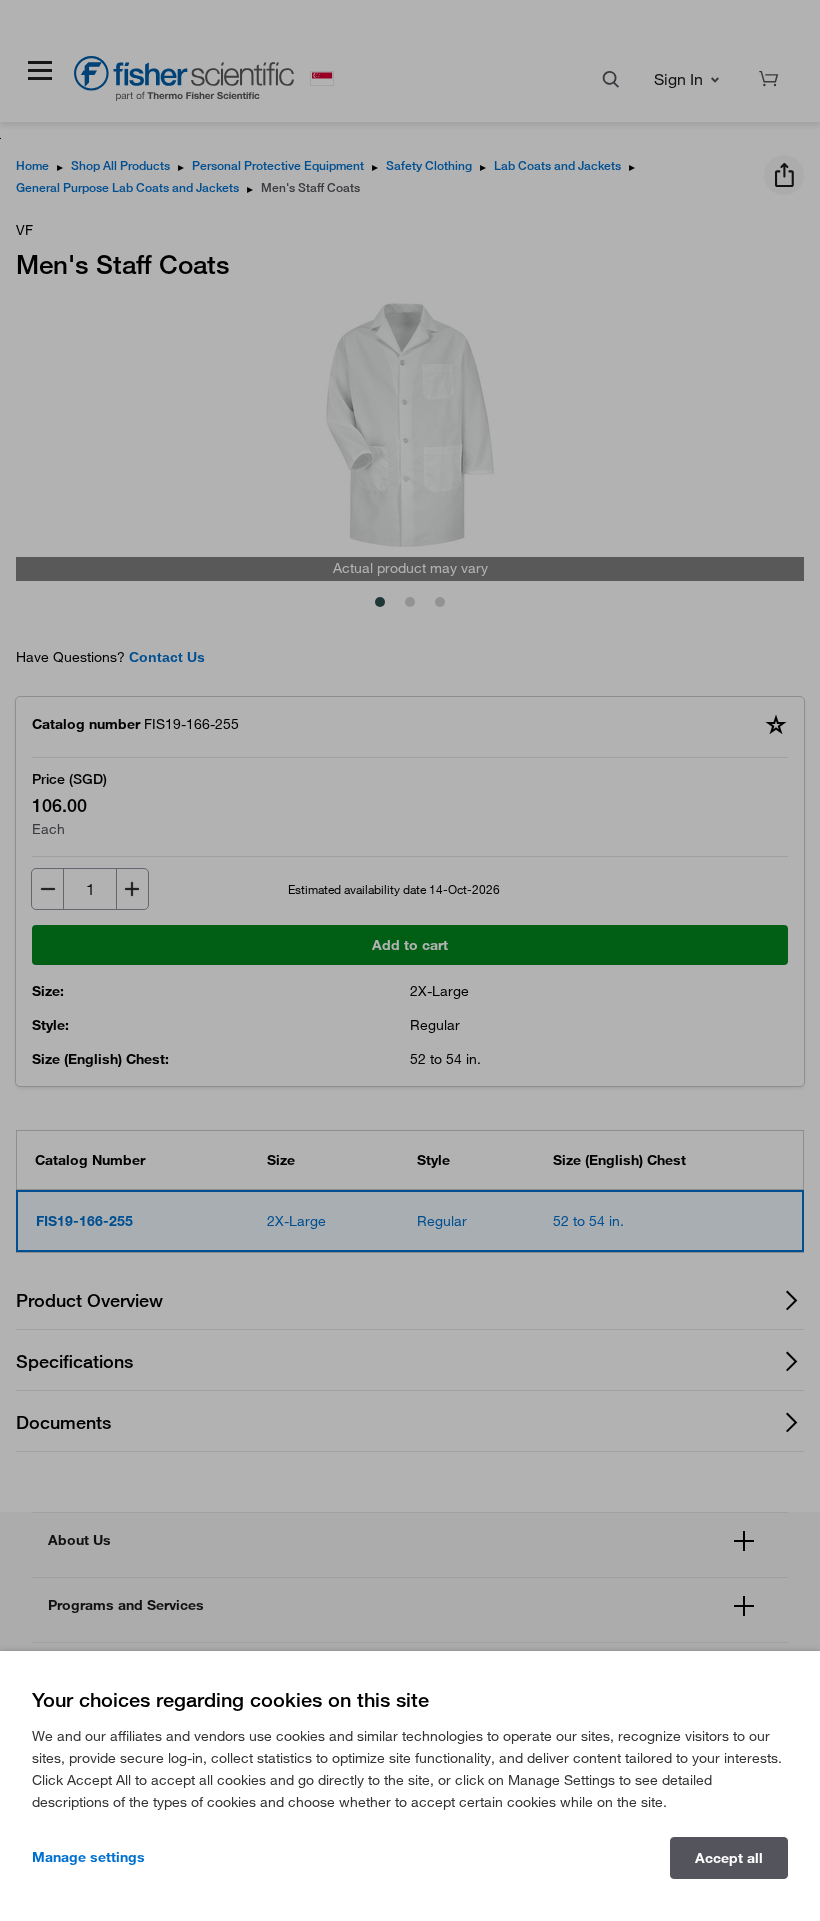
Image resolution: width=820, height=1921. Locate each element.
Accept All (729, 1858)
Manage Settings (88, 1857)
